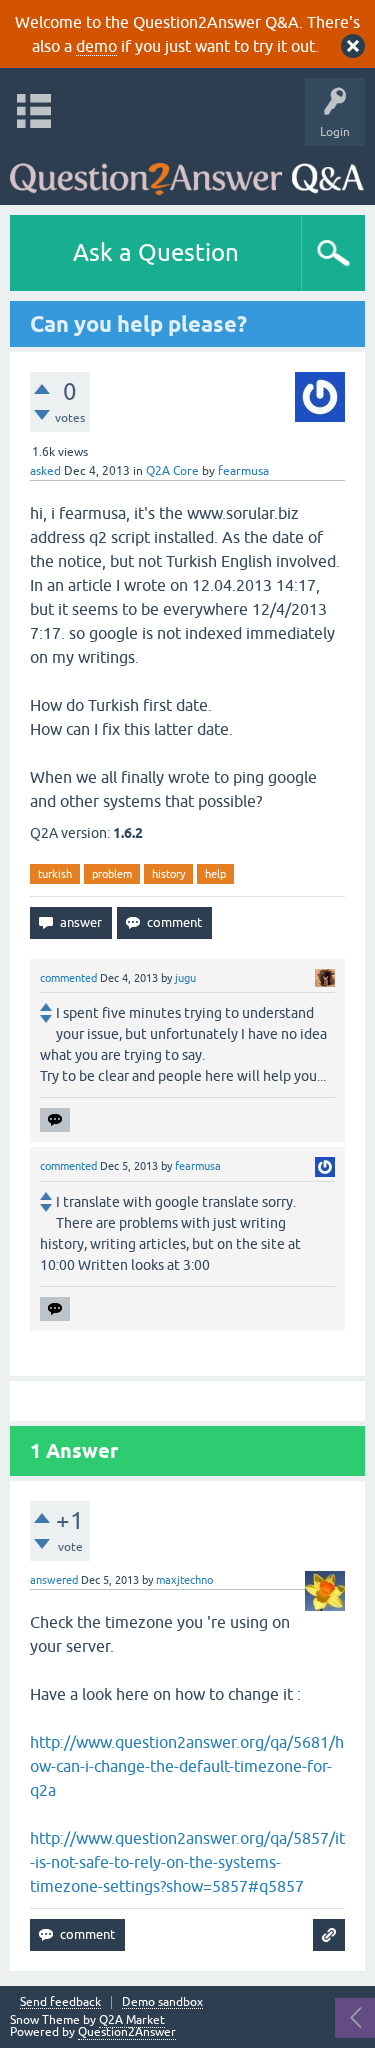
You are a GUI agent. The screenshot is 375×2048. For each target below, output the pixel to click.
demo (96, 46)
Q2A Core (172, 471)
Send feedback (60, 2002)
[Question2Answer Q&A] (187, 170)
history (168, 874)
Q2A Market (132, 2020)
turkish (55, 874)
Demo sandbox (162, 2002)
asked (45, 471)
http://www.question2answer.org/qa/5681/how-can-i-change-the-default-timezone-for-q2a (187, 1766)
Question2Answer (127, 2032)
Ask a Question (156, 252)
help (215, 874)
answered (54, 1580)
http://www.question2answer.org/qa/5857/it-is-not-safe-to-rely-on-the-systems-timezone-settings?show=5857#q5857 (187, 1862)
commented (68, 978)
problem (112, 874)
